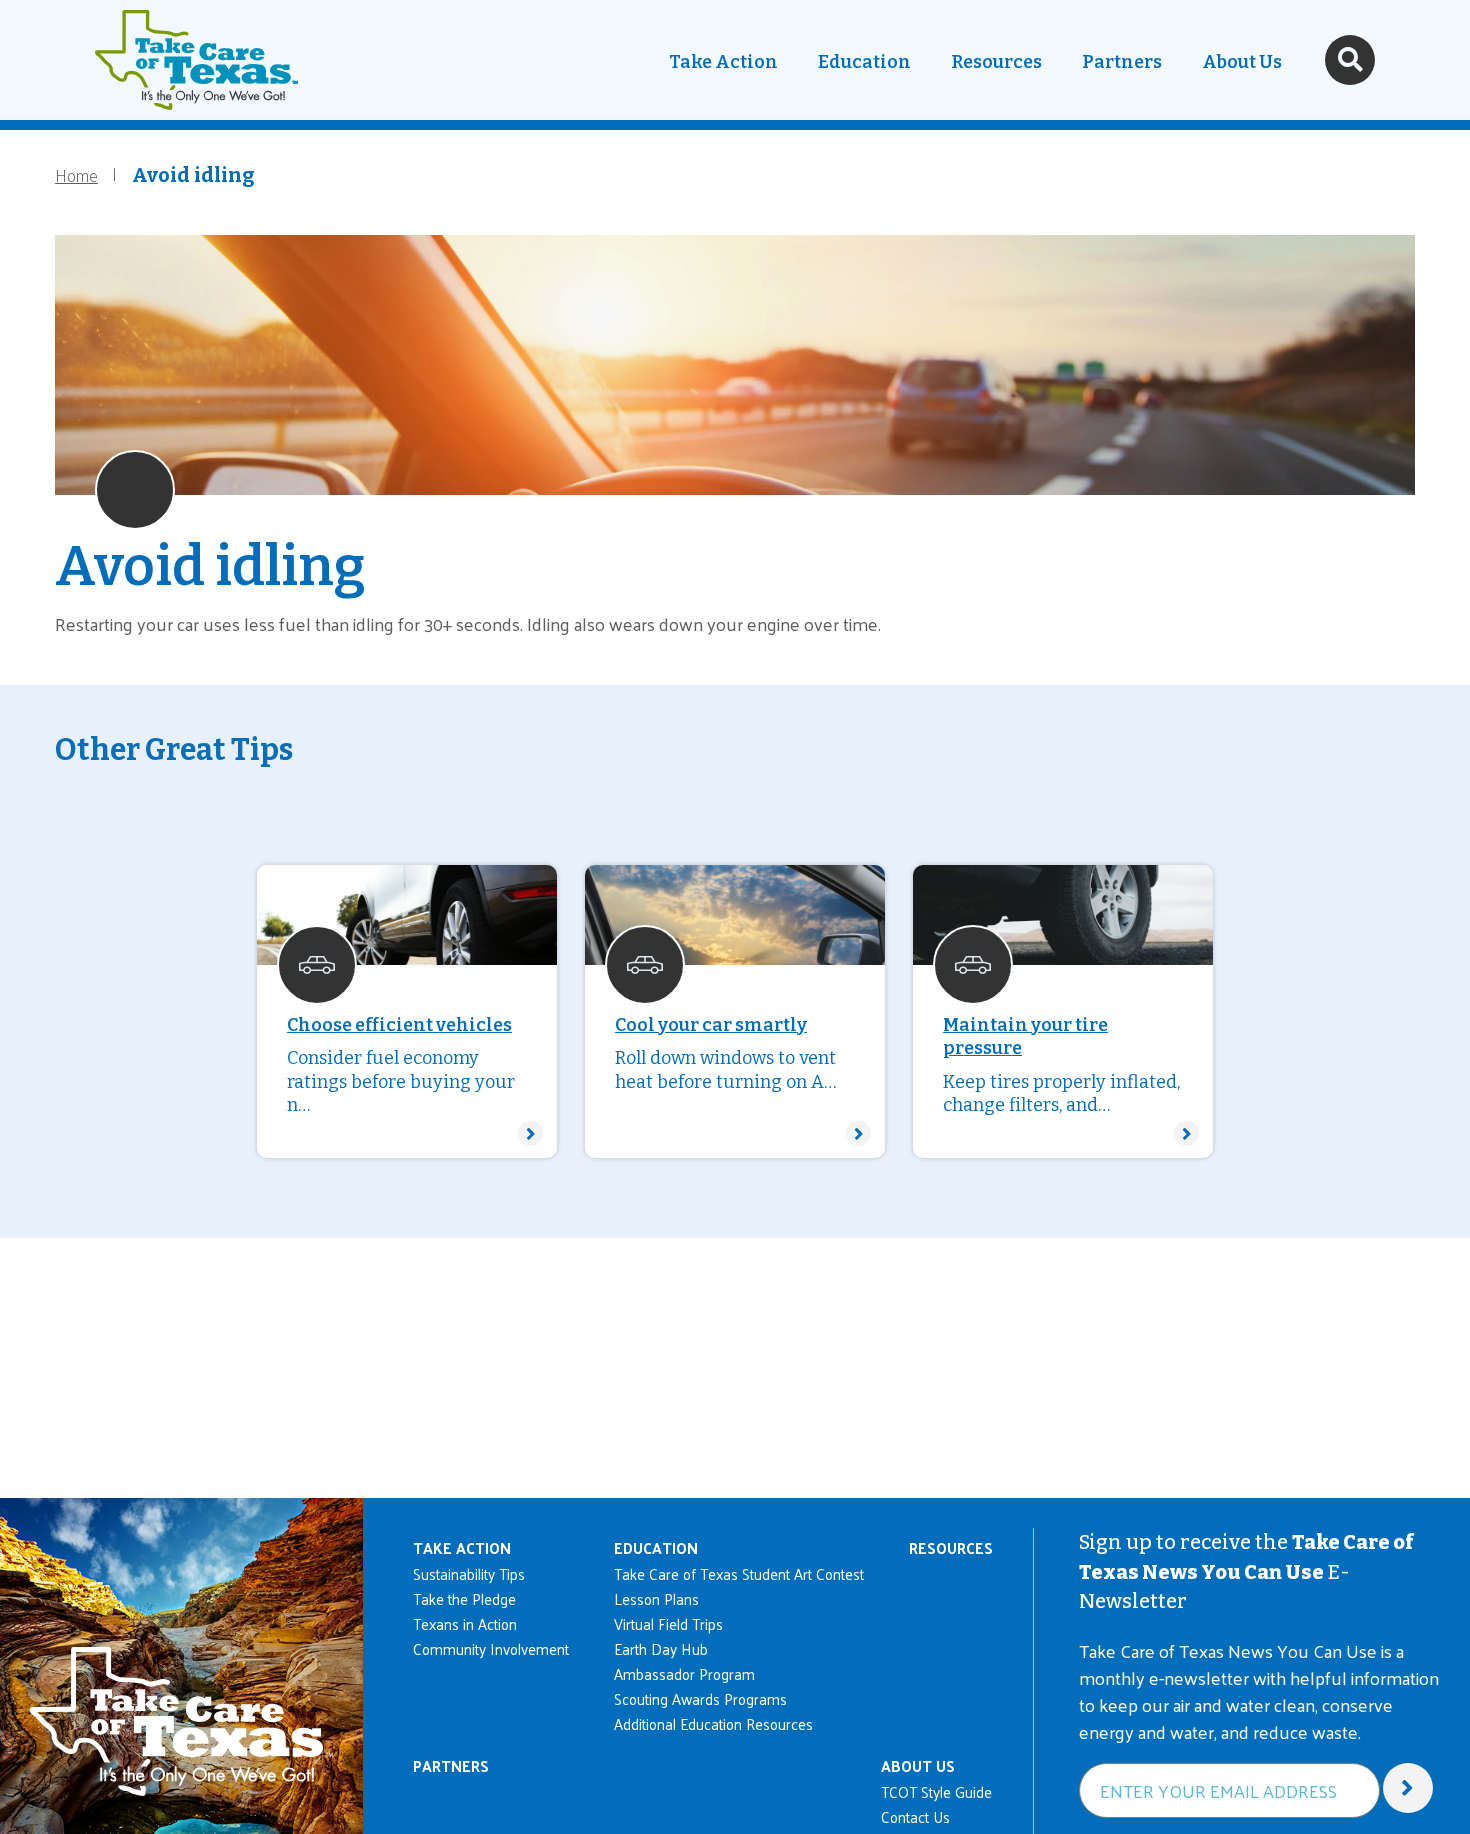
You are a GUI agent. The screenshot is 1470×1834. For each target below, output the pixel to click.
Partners (1122, 62)
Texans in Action (465, 1623)
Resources (996, 62)
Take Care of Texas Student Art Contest (739, 1573)
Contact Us (915, 1816)
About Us (1242, 62)
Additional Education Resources (713, 1723)
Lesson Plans (656, 1598)
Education (864, 62)
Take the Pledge (464, 1598)
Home (76, 174)
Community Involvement (491, 1648)
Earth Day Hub (661, 1648)
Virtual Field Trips (668, 1623)
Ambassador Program (684, 1673)
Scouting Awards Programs (700, 1698)
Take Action (723, 62)
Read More (407, 1011)
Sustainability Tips (469, 1573)
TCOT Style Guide (936, 1791)
